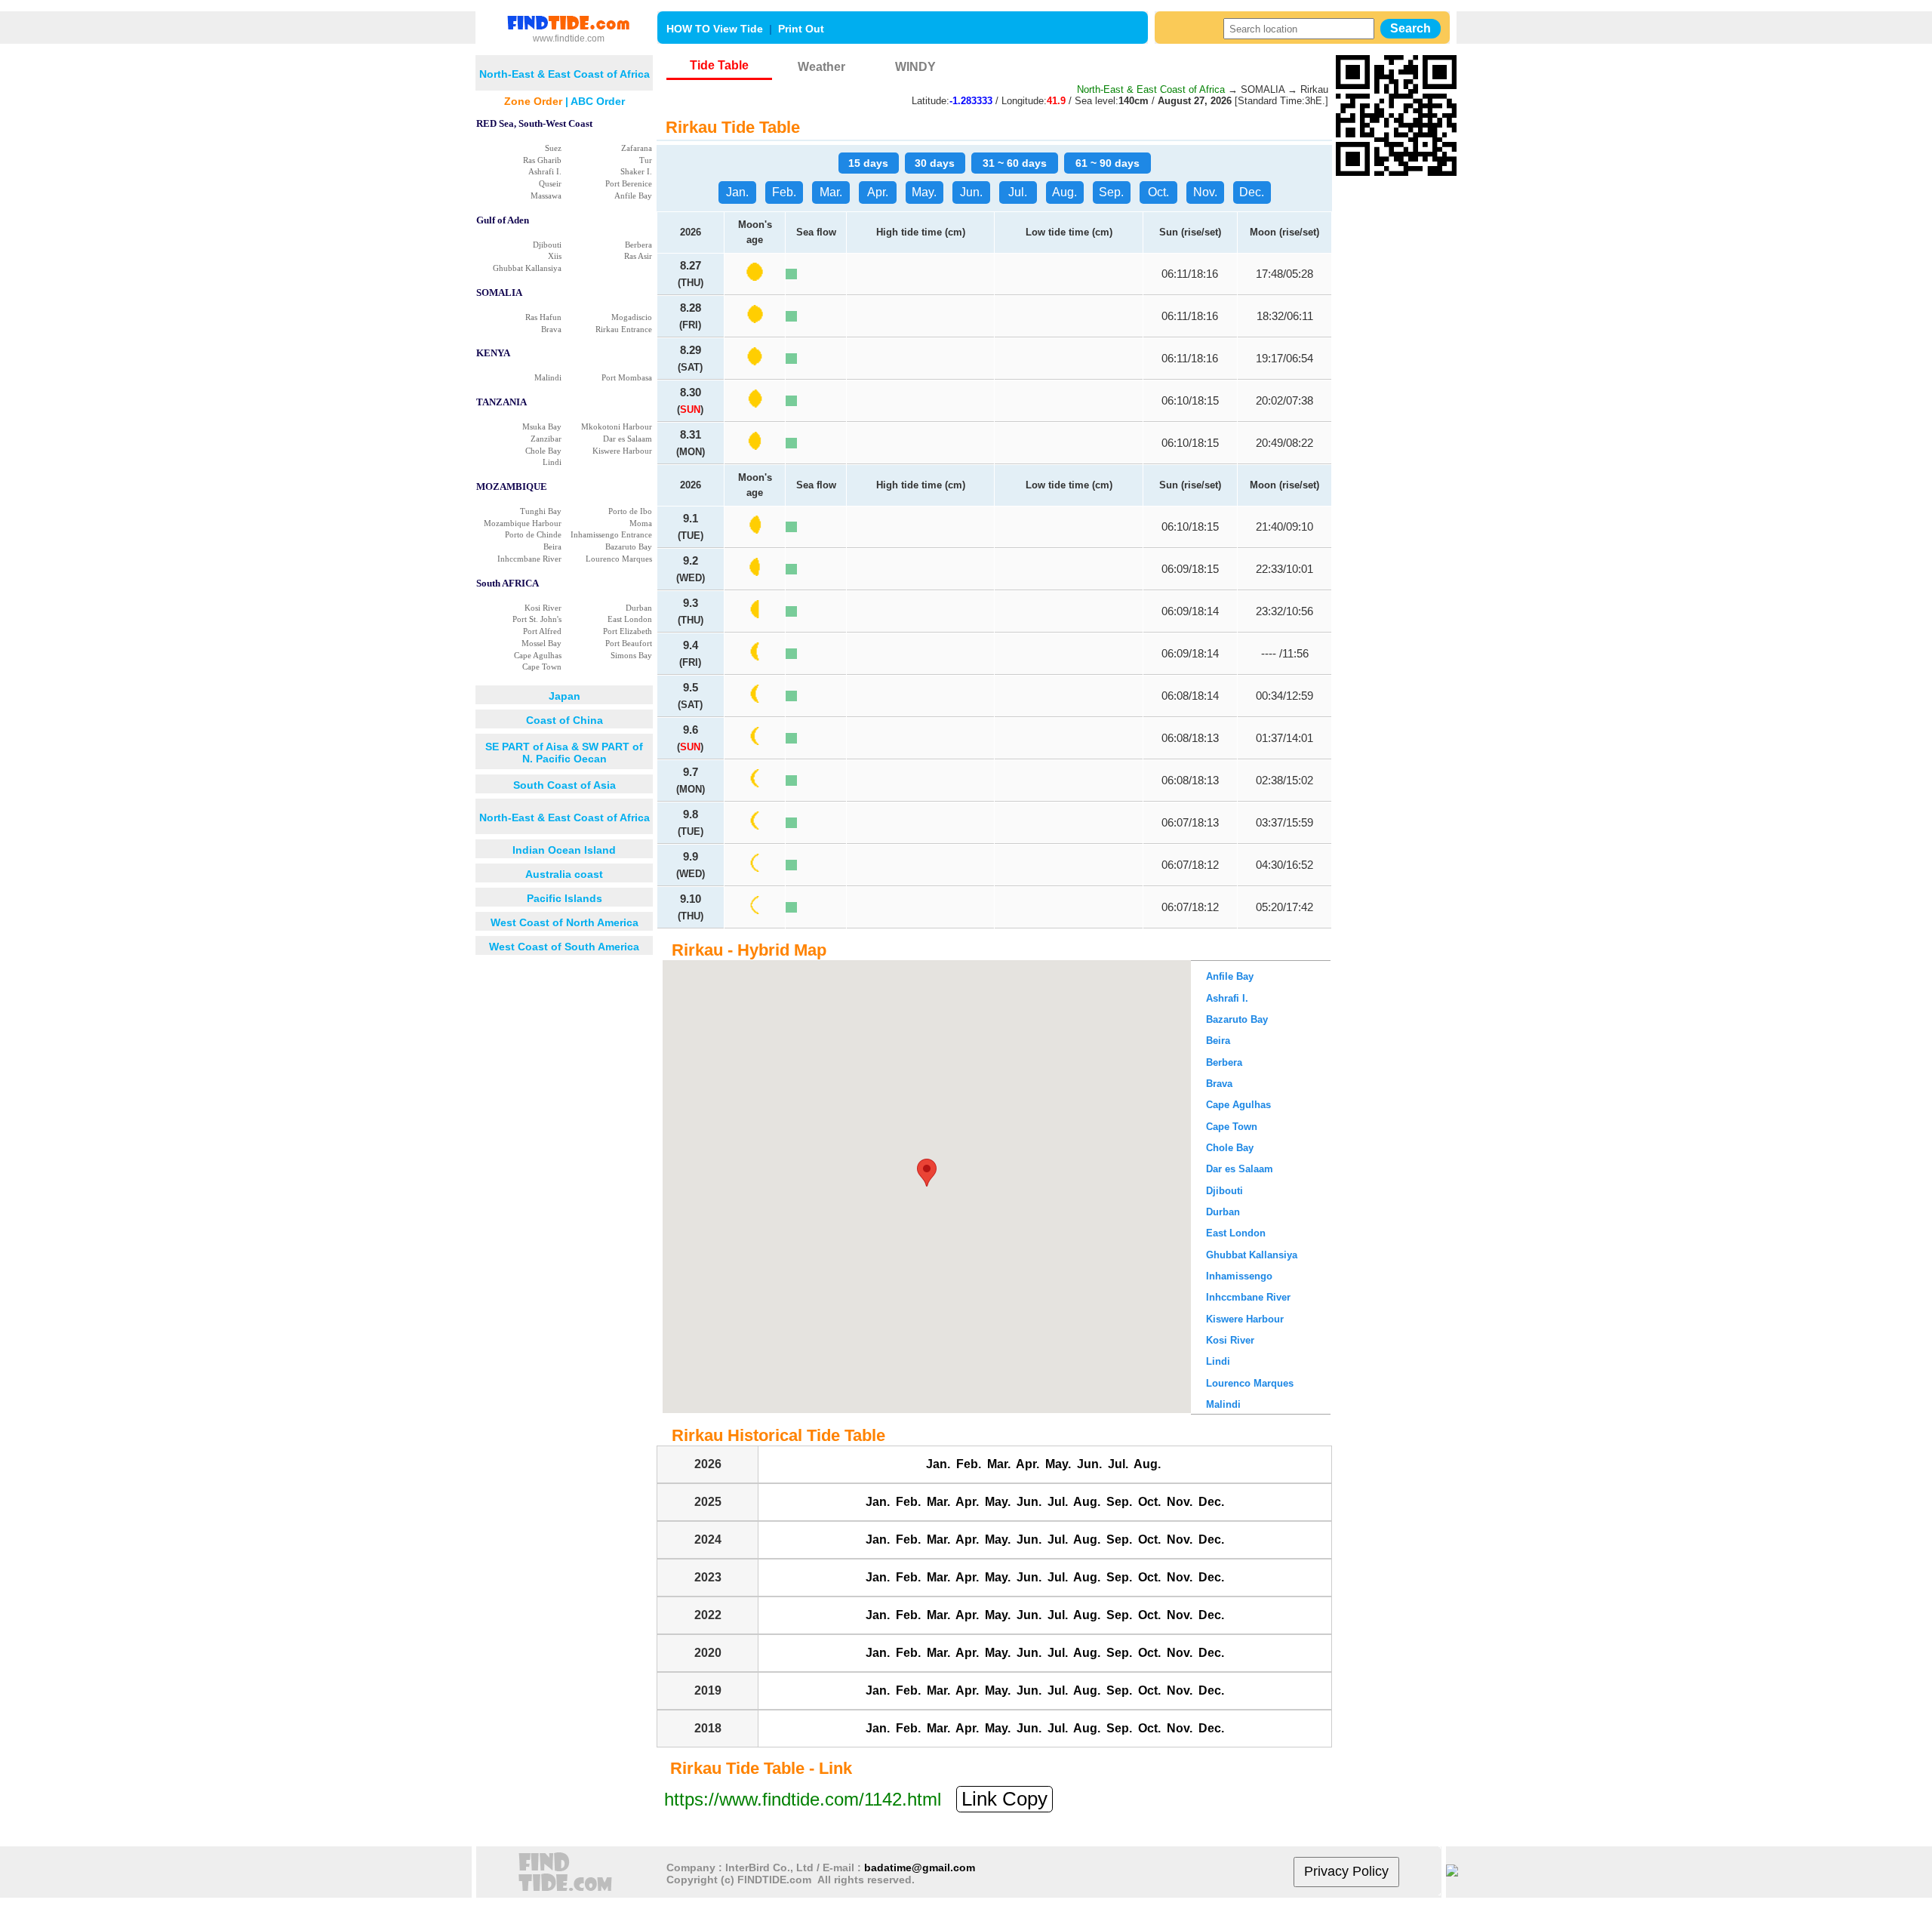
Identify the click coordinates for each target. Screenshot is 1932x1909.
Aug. (1064, 192)
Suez (553, 148)
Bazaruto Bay (629, 547)
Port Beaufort (629, 643)
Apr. (878, 192)
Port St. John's (537, 619)
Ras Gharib (542, 160)
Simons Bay (631, 655)
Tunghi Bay (541, 511)
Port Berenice (629, 183)
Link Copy (1004, 1799)
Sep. (1111, 192)
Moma (641, 523)
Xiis (555, 256)
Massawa (546, 196)
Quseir (550, 183)
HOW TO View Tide (715, 29)
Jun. (971, 192)
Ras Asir (638, 256)
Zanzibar (546, 439)
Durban (639, 608)
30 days (935, 163)
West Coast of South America (564, 947)
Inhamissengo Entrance (611, 534)
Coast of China (565, 720)
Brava (551, 329)
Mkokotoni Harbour (617, 426)
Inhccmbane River (529, 559)
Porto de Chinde (533, 534)
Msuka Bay (542, 426)
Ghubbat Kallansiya (527, 268)
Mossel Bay (541, 643)
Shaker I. (636, 171)
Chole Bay (543, 451)
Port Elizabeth (628, 631)
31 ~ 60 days (1015, 163)
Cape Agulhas (538, 655)
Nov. (1205, 192)
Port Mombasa (627, 377)
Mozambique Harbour (523, 523)
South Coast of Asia (565, 785)
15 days (868, 163)
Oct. (1158, 192)
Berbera (638, 245)
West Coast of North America (565, 922)
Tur (646, 160)
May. (924, 192)
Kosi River (543, 608)
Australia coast (564, 874)
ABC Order (598, 101)
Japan (565, 696)
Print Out (801, 29)
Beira (552, 547)
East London (630, 619)
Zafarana (637, 148)
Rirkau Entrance (624, 329)
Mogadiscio (632, 317)
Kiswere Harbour (622, 451)
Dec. (1252, 192)
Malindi (548, 377)
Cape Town (542, 667)
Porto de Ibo (630, 511)
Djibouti (547, 245)
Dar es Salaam (628, 439)
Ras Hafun (543, 317)
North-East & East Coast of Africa (565, 817)
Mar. (831, 192)
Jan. (737, 192)
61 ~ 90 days (1108, 163)
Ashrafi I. (545, 171)
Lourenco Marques (619, 559)
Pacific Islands (565, 898)
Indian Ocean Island (564, 850)
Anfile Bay (633, 196)
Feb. (784, 192)
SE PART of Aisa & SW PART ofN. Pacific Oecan (564, 753)
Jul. (1018, 192)
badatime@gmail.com (920, 1867)
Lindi (552, 462)
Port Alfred (542, 631)
